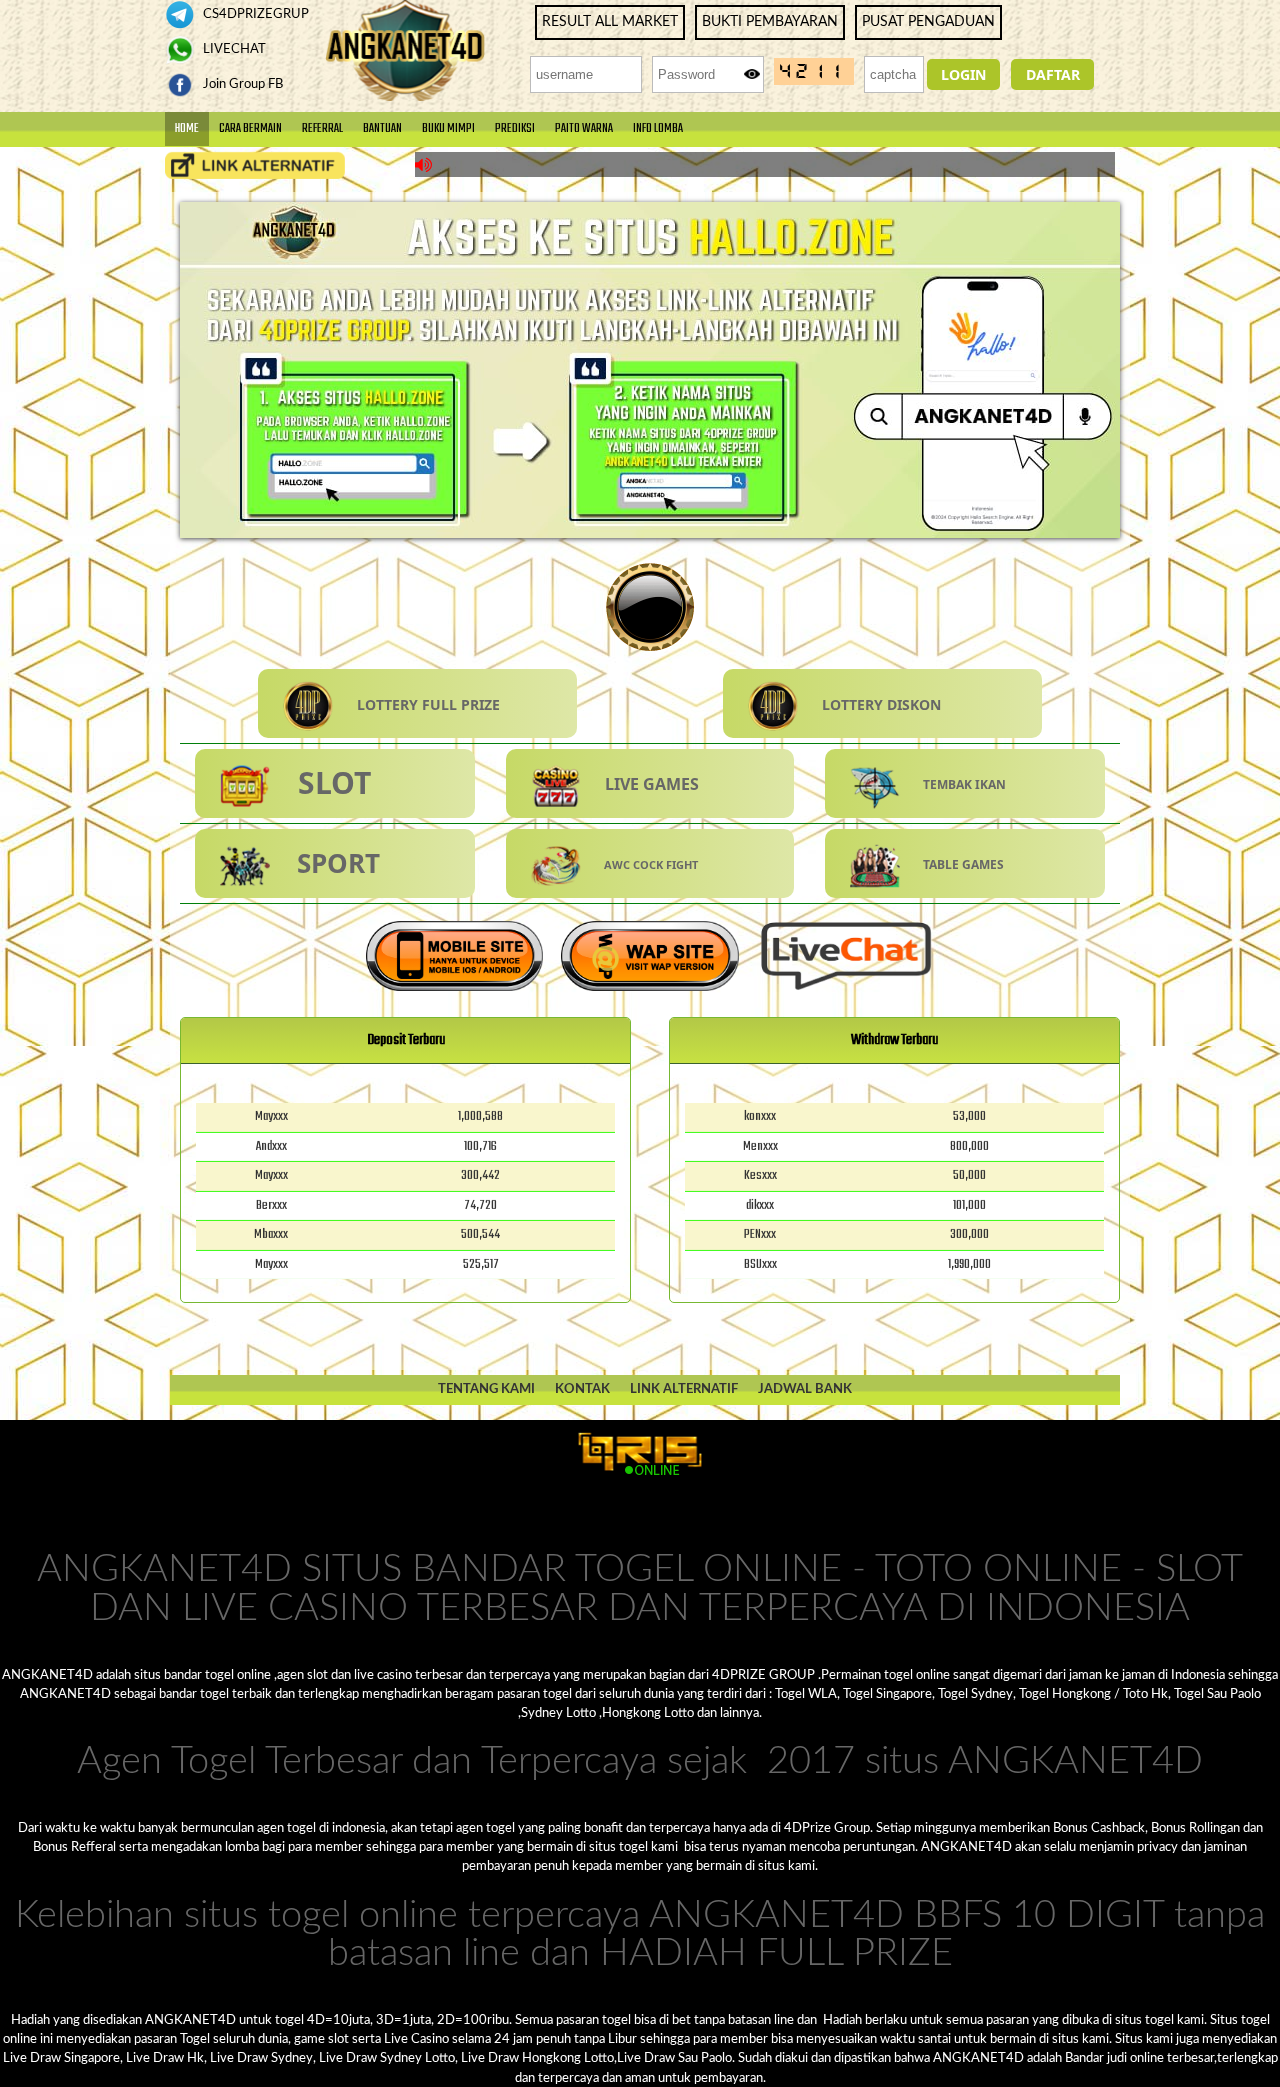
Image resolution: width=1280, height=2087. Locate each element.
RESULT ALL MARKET (610, 22)
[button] (963, 74)
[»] (255, 165)
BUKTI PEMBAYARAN (770, 22)
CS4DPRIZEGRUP (254, 14)
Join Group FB (241, 84)
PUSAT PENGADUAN (928, 22)
